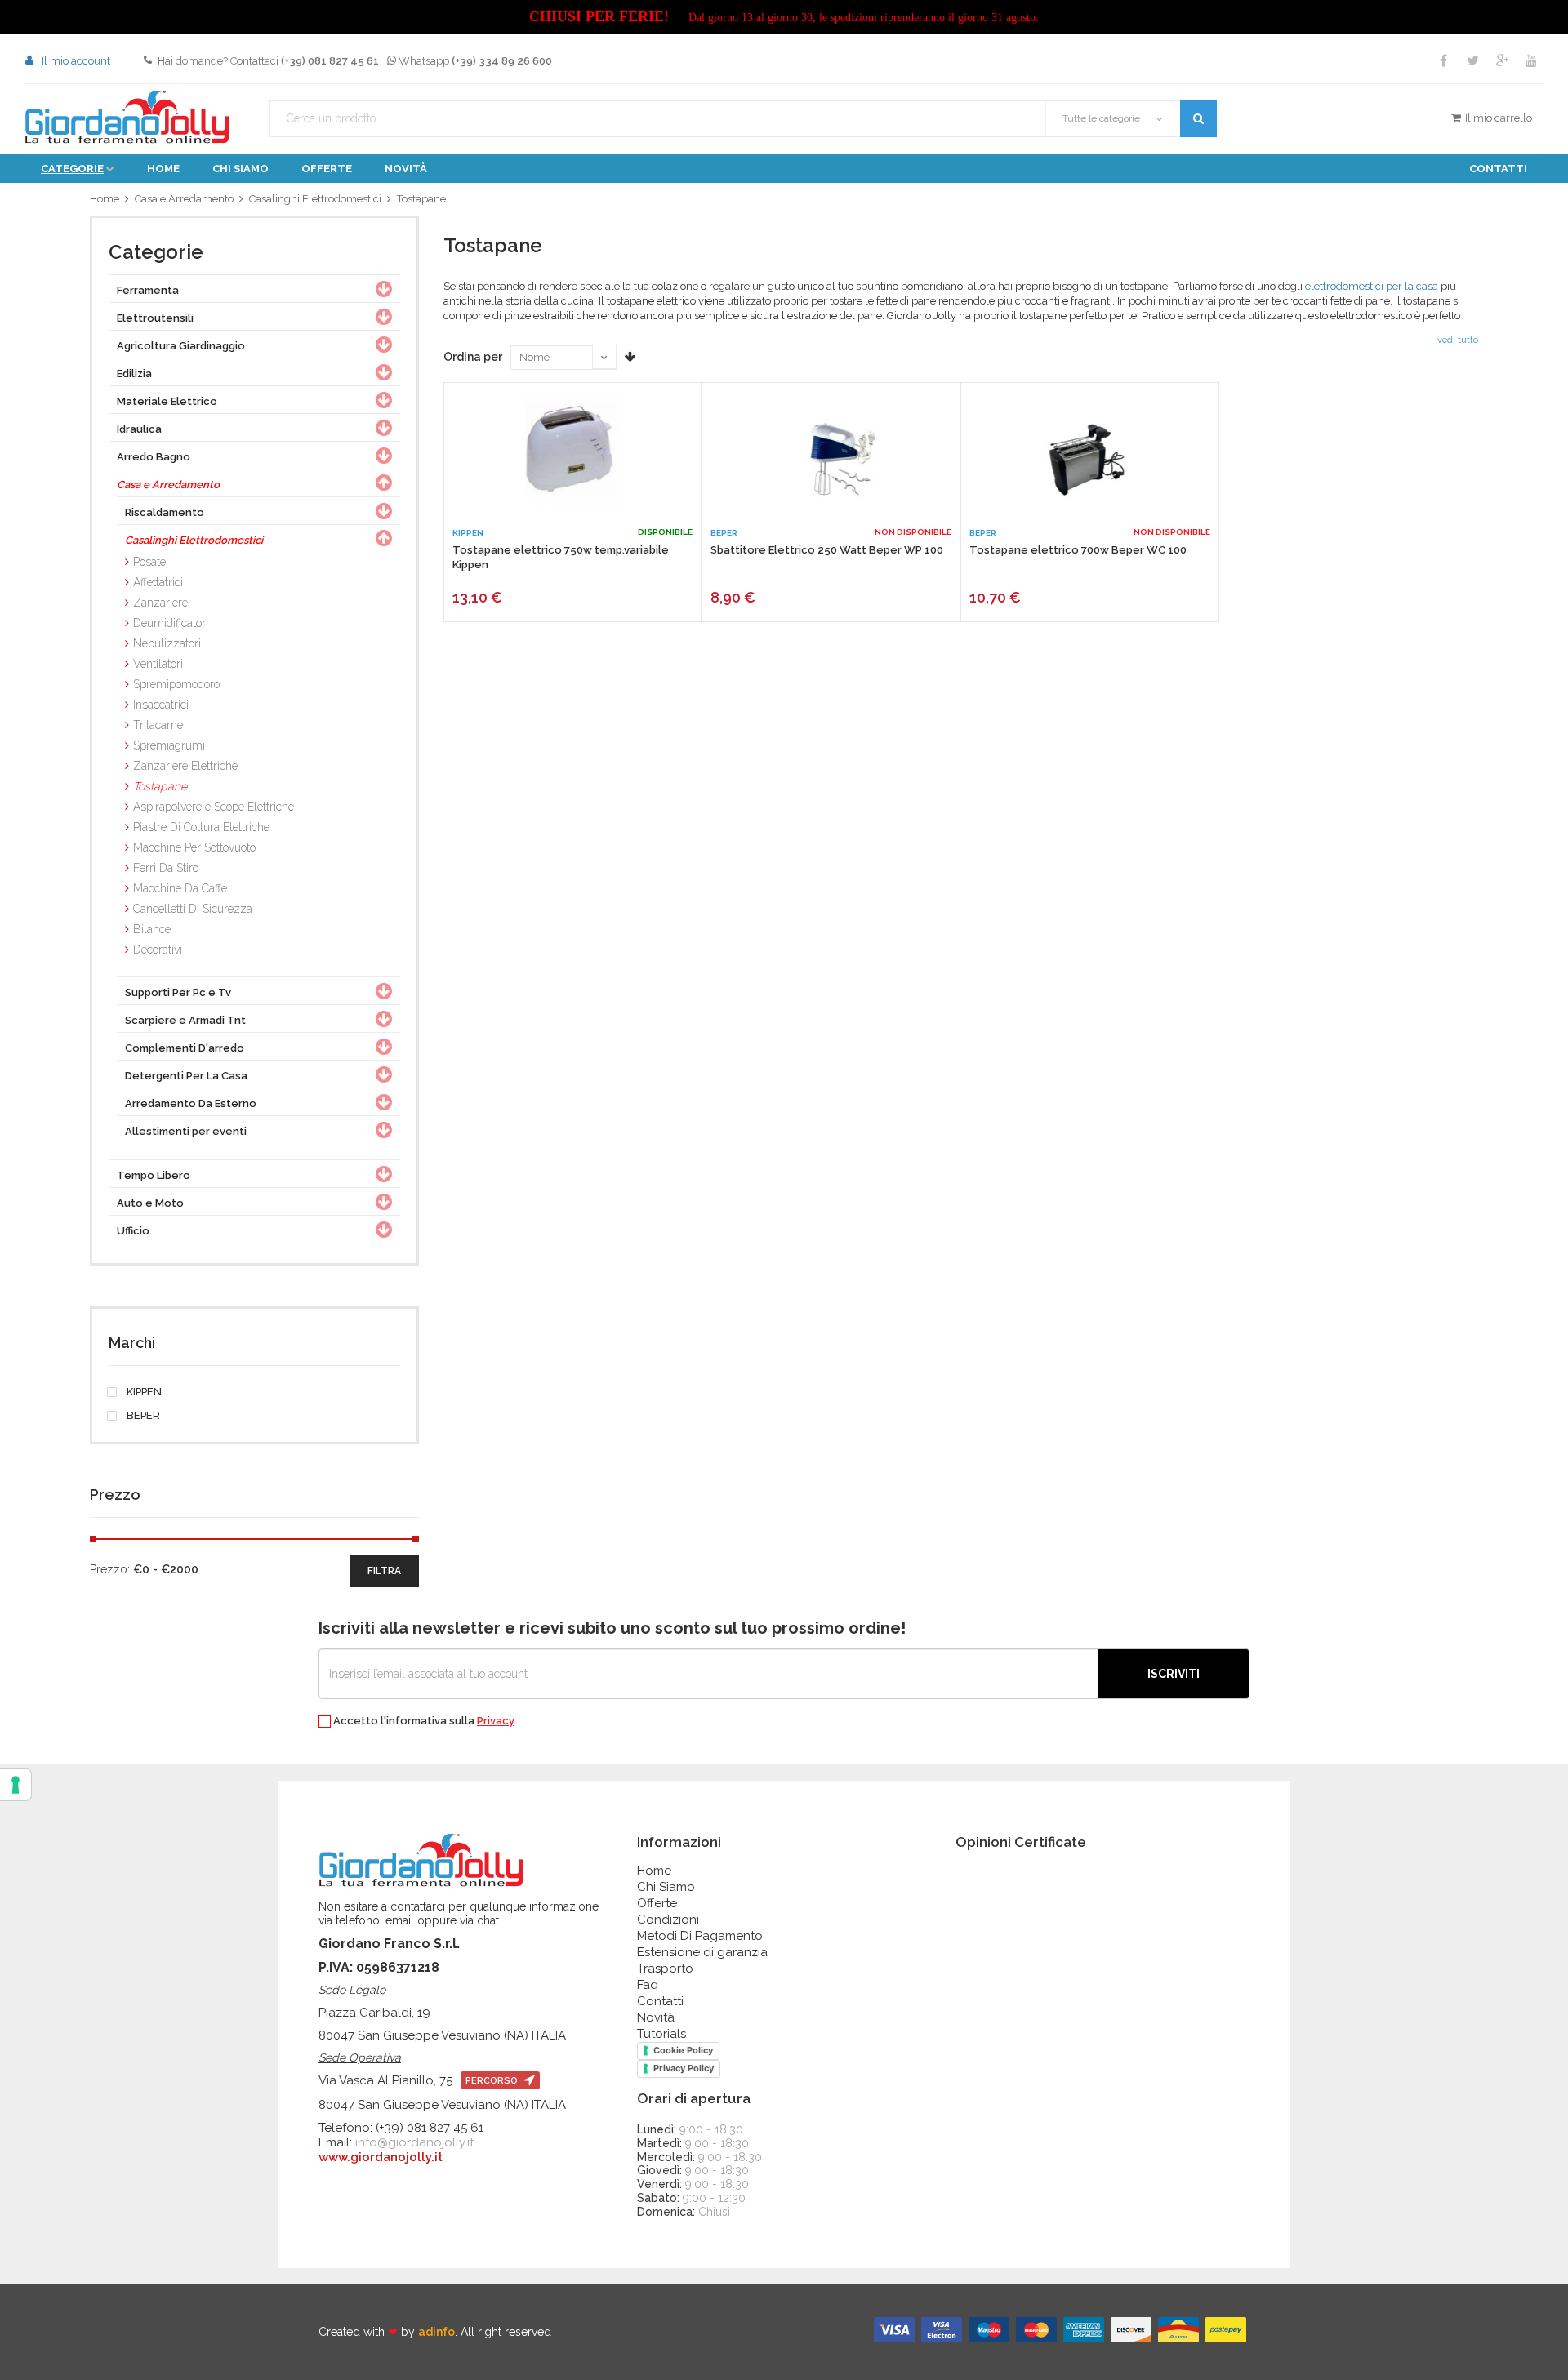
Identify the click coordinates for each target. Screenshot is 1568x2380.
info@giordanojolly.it (414, 2142)
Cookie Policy (683, 2050)
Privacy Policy (684, 2068)
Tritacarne (158, 725)
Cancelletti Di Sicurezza (193, 909)
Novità (406, 169)
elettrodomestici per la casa (1372, 286)
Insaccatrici (161, 705)
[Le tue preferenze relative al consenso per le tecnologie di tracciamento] (16, 1785)
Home (163, 169)
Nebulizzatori (167, 643)
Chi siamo (241, 169)
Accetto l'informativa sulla (423, 1721)
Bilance (152, 929)
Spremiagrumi (169, 745)
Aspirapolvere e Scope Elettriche (214, 807)
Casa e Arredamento (184, 199)
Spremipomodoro (176, 684)
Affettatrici (158, 582)
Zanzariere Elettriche (185, 766)
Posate (149, 562)
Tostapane (421, 199)
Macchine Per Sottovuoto (194, 847)
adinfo (437, 2332)
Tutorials (661, 2034)
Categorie (72, 169)
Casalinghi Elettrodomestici (315, 199)
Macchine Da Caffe (180, 888)
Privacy (496, 1721)
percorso (493, 2081)
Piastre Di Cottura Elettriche (201, 827)
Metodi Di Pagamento (700, 1936)
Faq (648, 1985)
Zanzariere (160, 603)
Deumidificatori (171, 623)
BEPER (142, 1416)
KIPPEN (143, 1392)
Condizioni (668, 1920)
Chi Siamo (666, 1887)
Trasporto (665, 1969)
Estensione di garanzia (702, 1952)
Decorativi (158, 950)
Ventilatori (158, 664)
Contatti (1498, 169)
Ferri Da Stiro (166, 868)
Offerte (327, 169)
